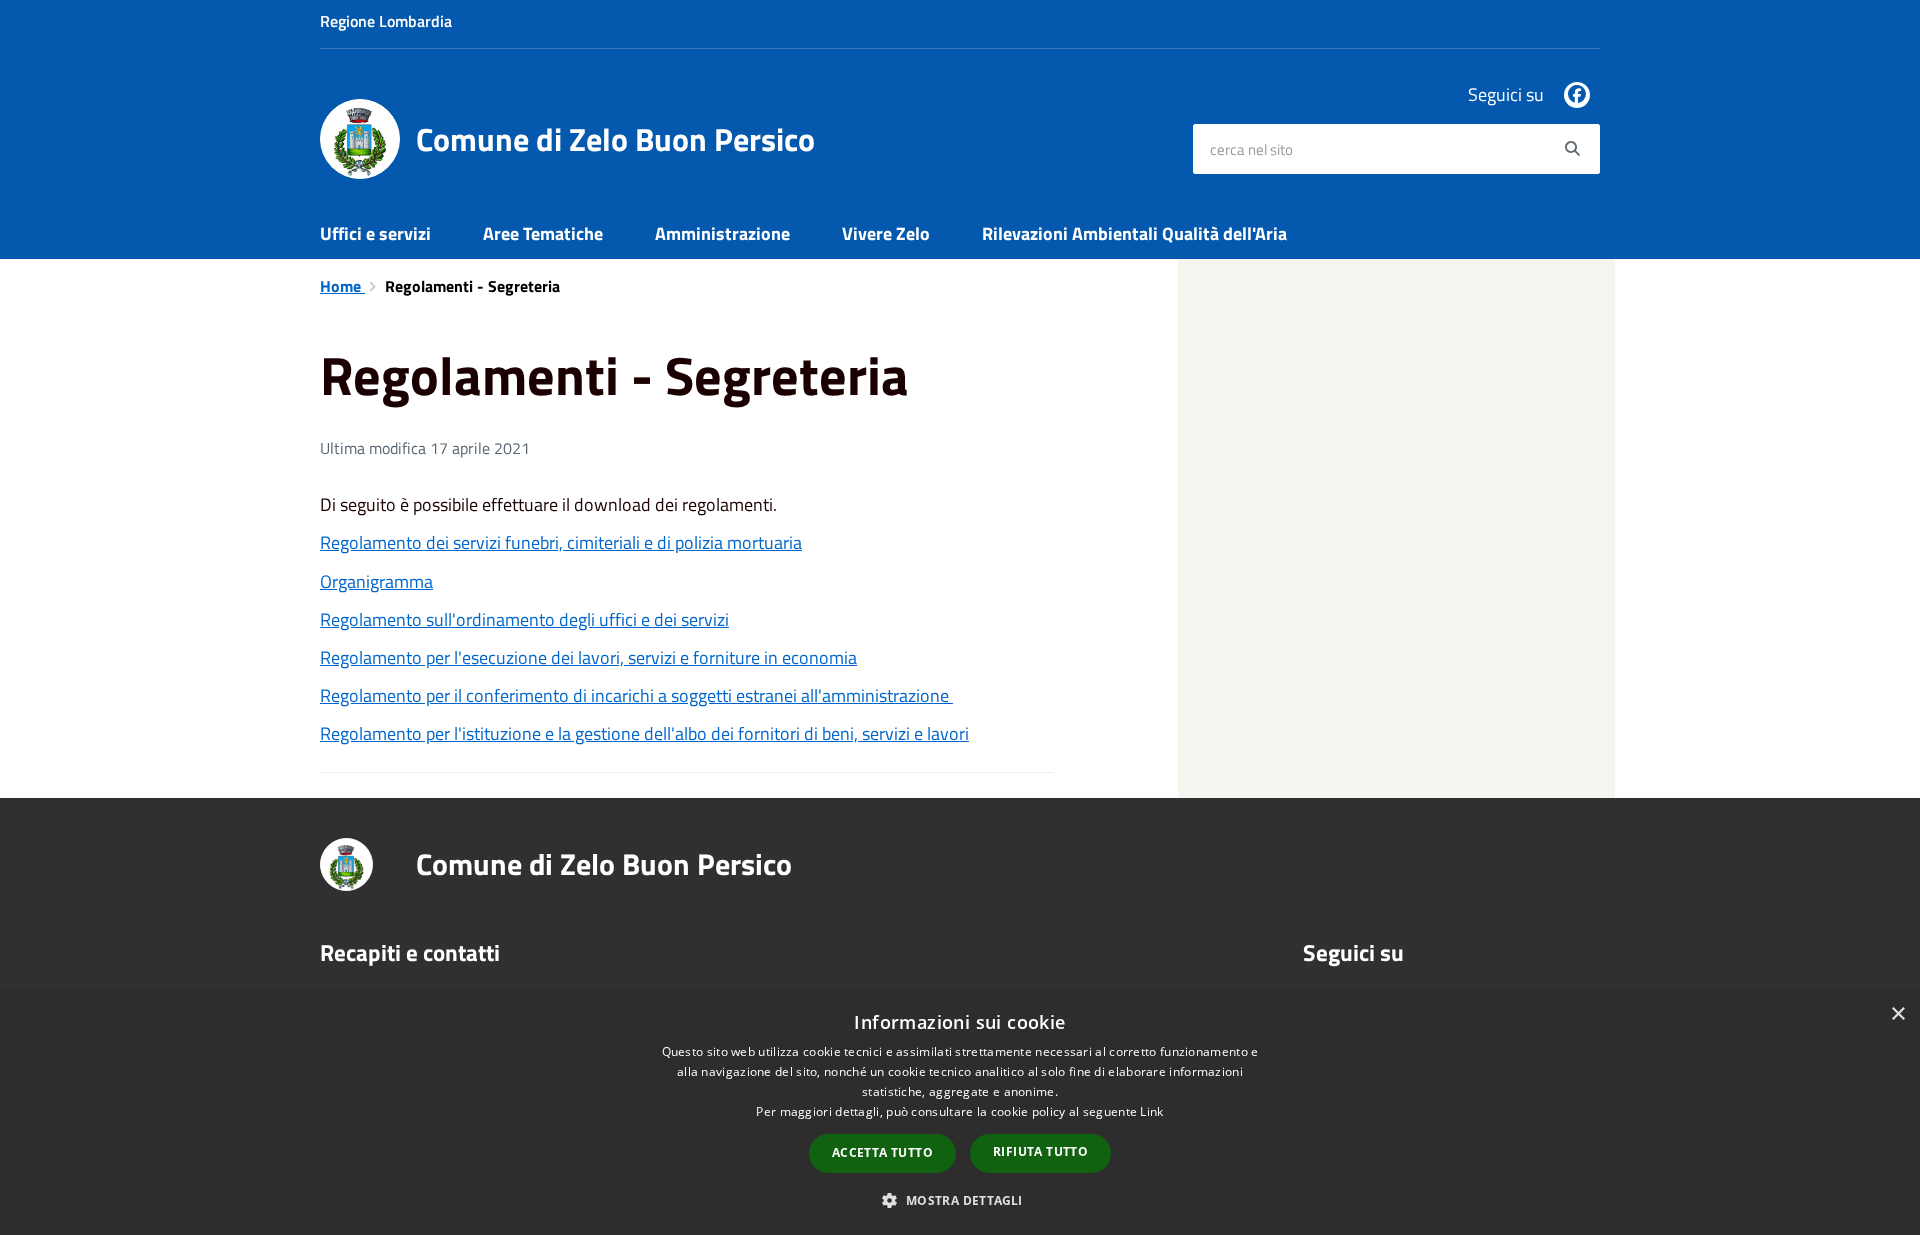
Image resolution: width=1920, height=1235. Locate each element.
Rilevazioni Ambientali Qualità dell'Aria (1134, 233)
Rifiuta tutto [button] (1040, 1151)
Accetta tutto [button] (882, 1152)
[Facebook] (1577, 95)
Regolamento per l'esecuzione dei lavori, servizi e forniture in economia (588, 657)
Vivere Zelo (886, 233)
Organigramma (376, 581)
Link (1151, 1111)
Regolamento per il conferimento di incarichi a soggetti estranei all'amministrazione (636, 695)
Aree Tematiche (543, 233)
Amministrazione (722, 233)
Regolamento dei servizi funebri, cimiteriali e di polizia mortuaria (561, 542)
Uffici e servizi (375, 233)
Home (342, 286)
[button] (959, 1199)
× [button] (1897, 1014)
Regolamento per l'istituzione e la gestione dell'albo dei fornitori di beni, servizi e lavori (644, 733)
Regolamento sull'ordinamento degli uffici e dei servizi (524, 619)
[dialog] (960, 1114)
